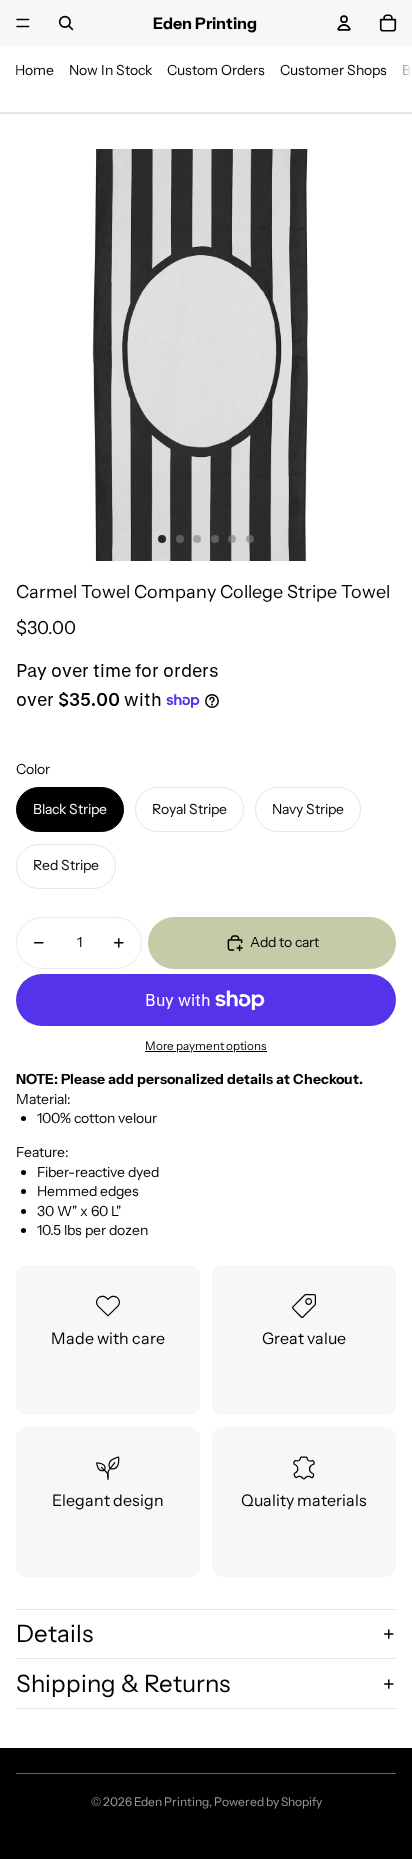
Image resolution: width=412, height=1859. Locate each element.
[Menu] (23, 23)
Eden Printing (171, 1801)
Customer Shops (333, 70)
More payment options (206, 1046)
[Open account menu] (344, 23)
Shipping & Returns (123, 1683)
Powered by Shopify (268, 1801)
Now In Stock (110, 70)
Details (54, 1633)
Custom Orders (216, 70)
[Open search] (66, 23)
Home (34, 70)
